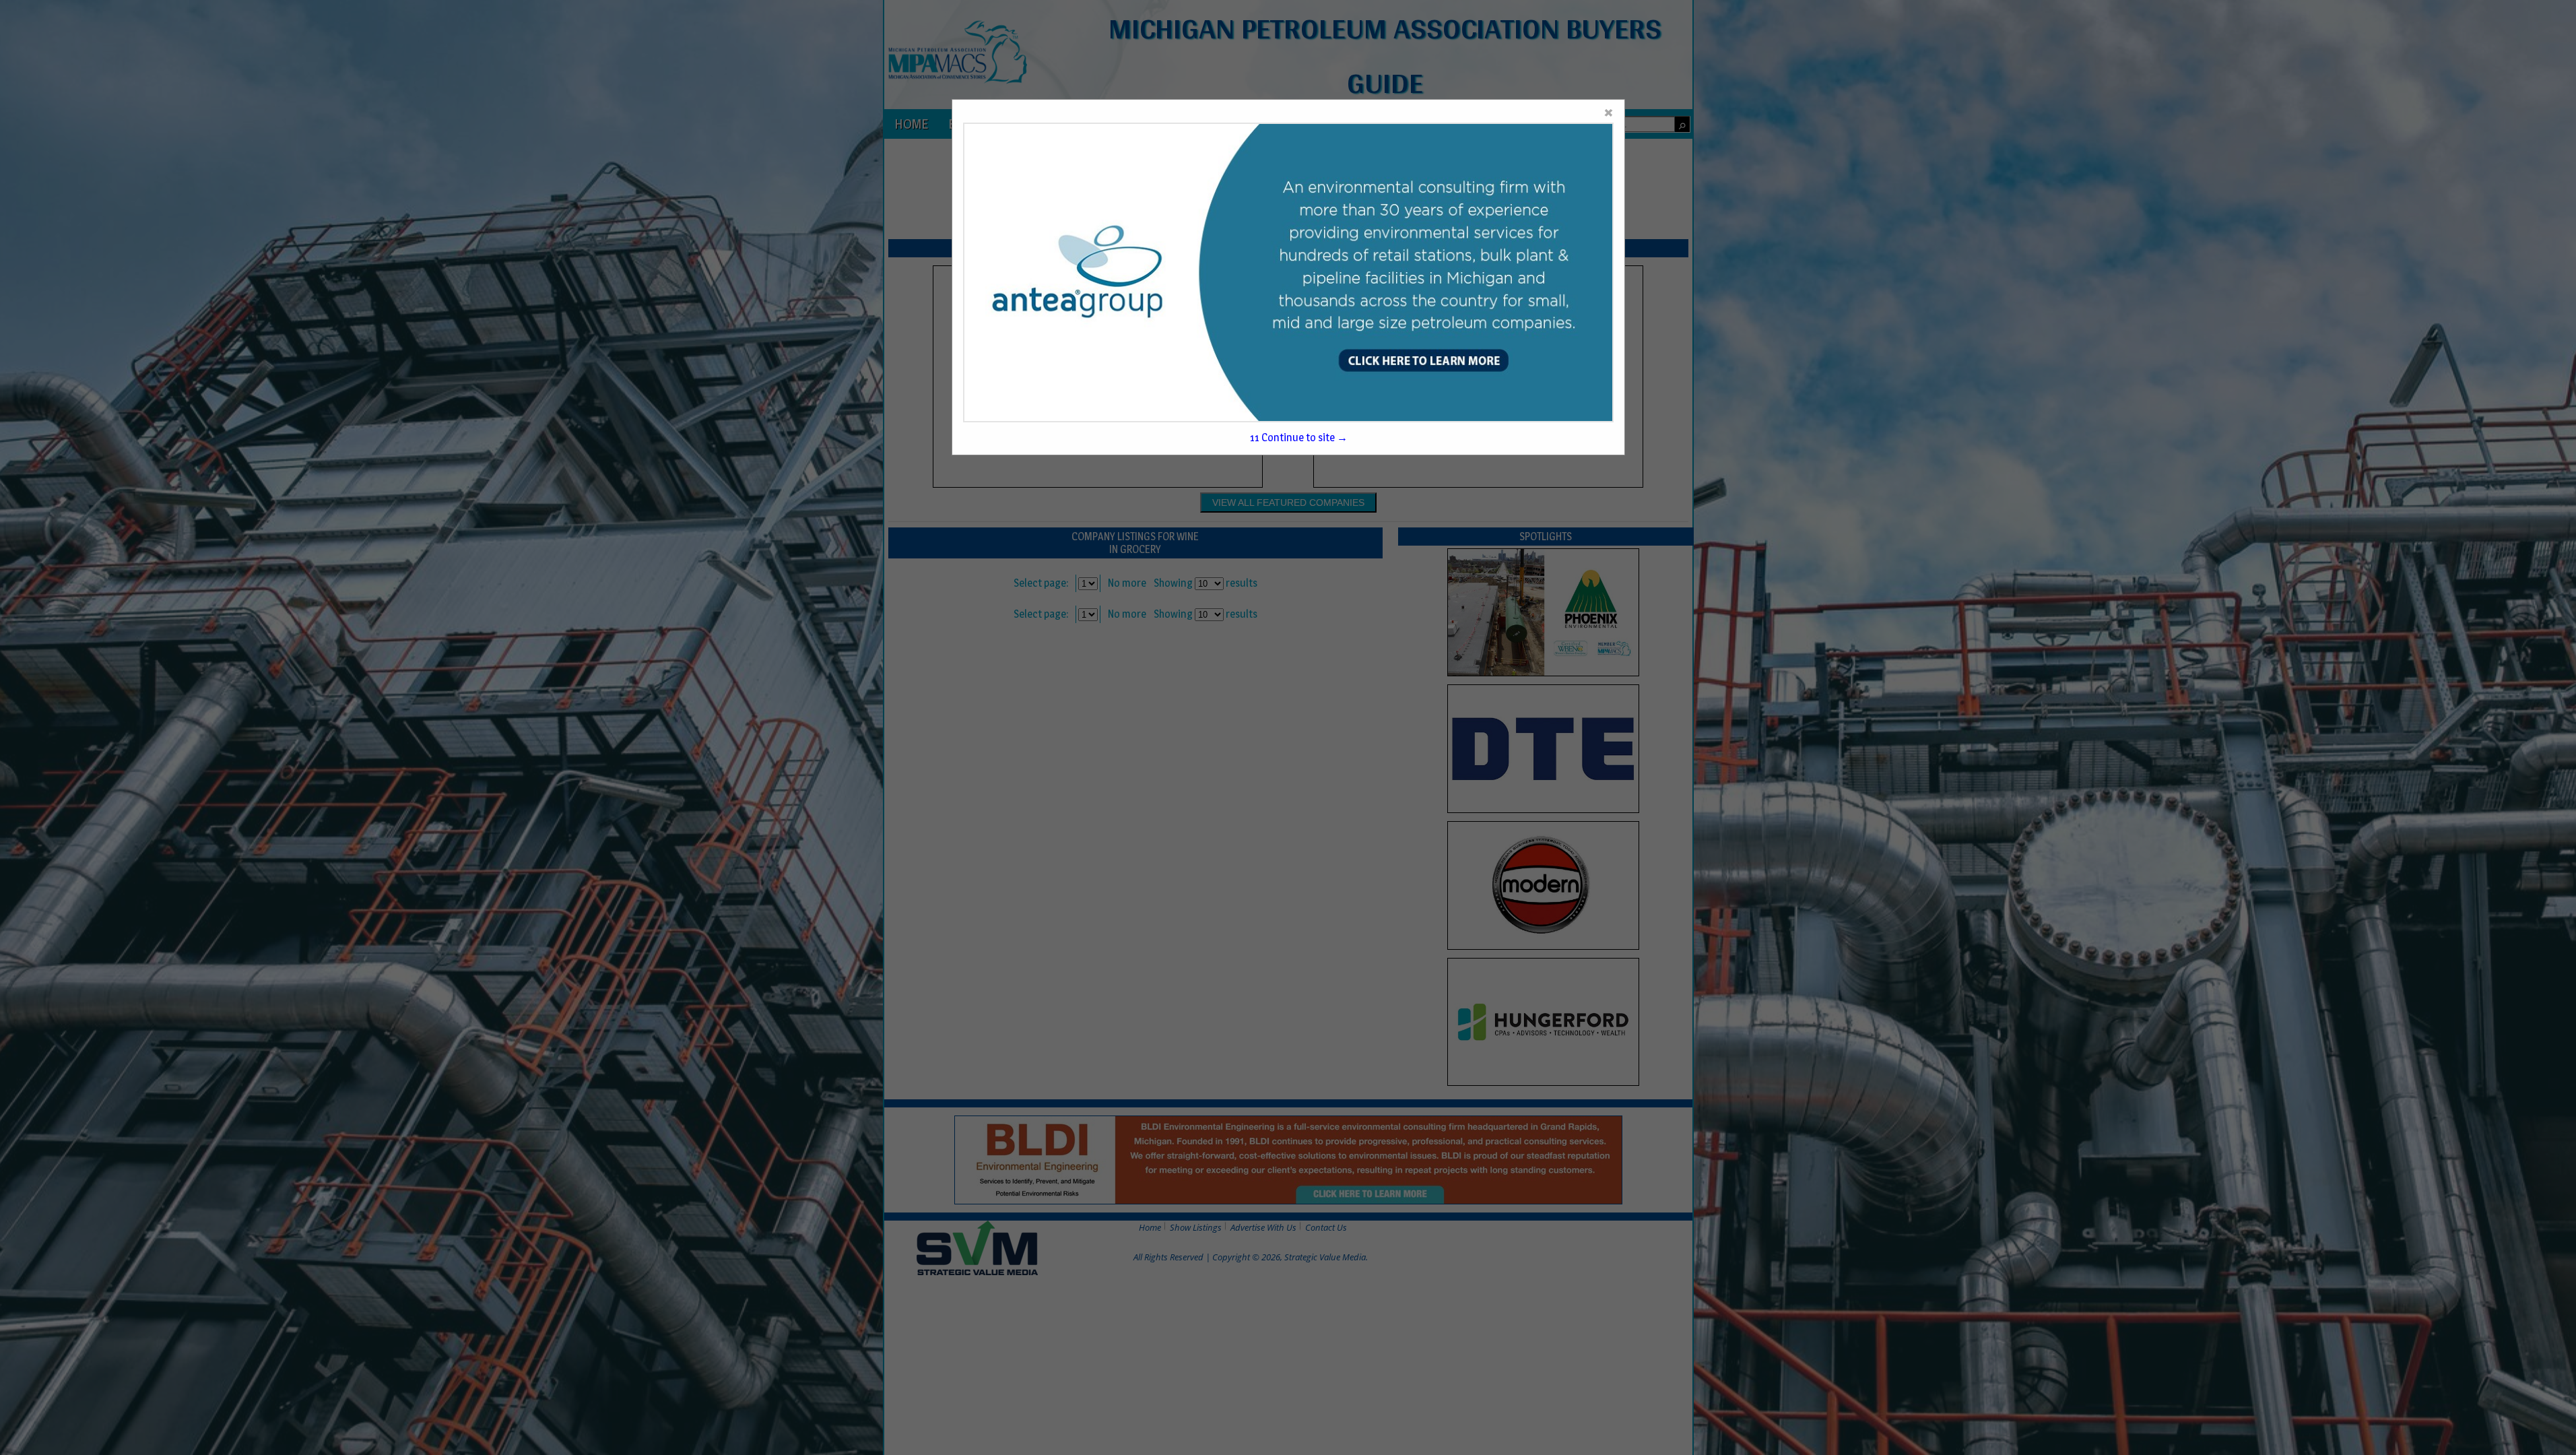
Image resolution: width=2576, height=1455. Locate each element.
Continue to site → (1299, 438)
